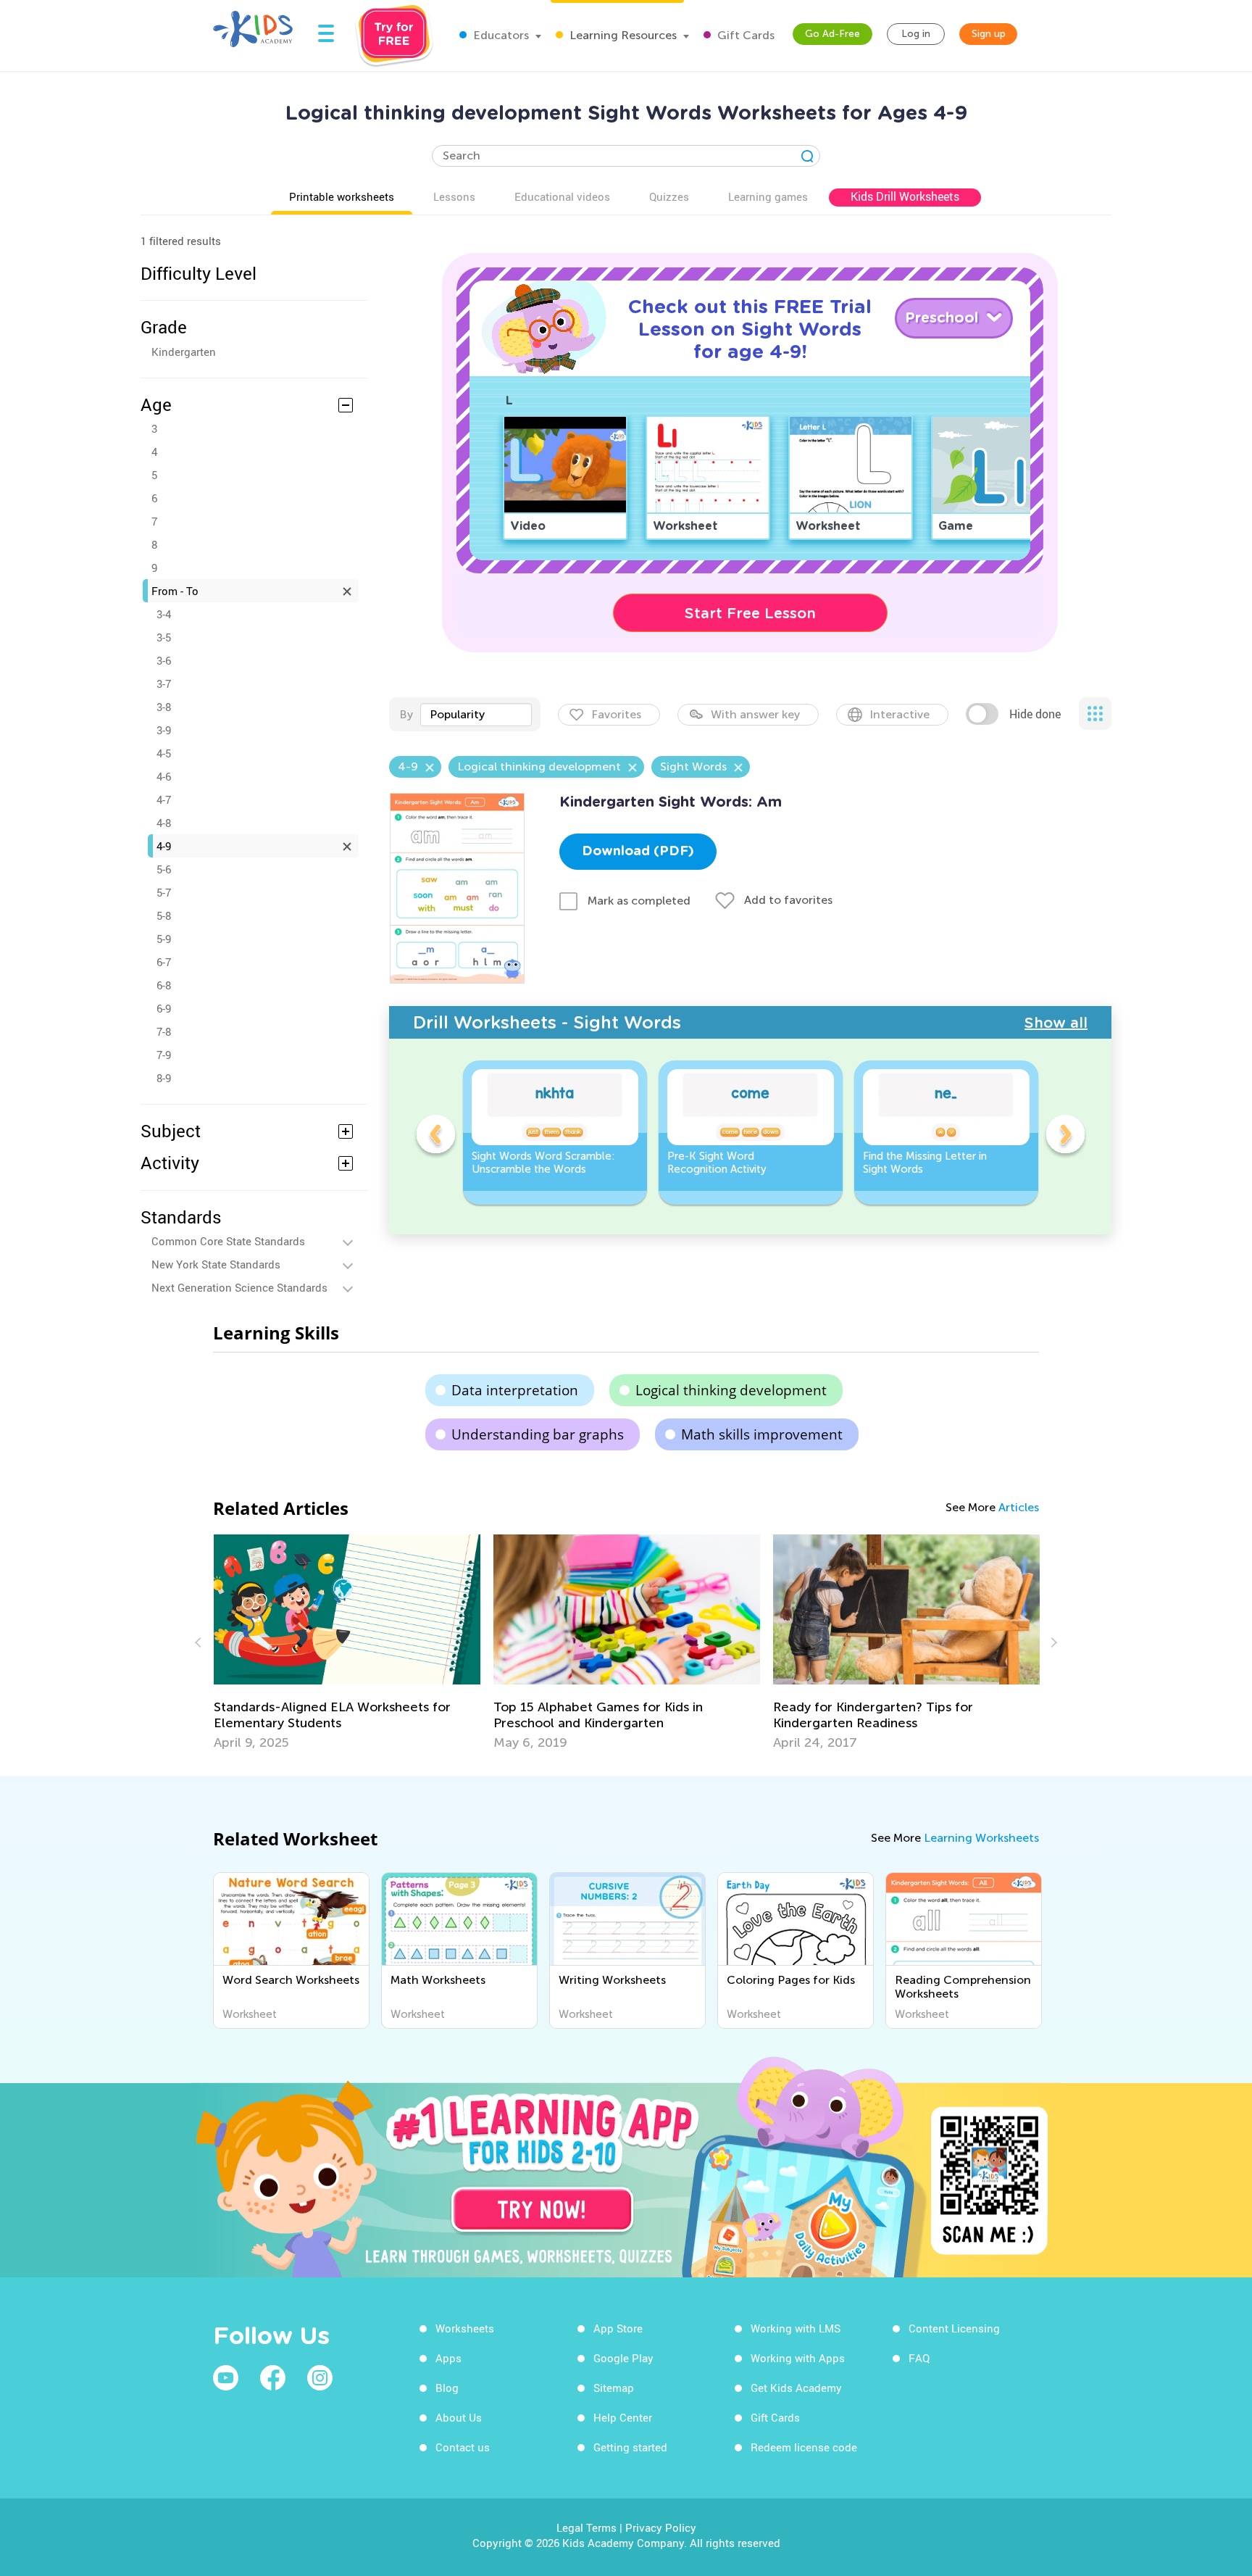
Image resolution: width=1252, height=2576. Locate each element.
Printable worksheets (342, 196)
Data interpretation (515, 1390)
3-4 (164, 614)
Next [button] (1065, 1137)
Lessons (454, 196)
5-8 (164, 915)
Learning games (768, 196)
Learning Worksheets (981, 1838)
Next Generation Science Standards (239, 1287)
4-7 (164, 799)
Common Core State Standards (228, 1241)
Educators (500, 35)
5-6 (164, 869)
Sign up (989, 34)
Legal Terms (587, 2527)
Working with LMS (796, 2328)
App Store (618, 2328)
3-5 (164, 637)
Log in (916, 34)
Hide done (1035, 714)
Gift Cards (744, 35)
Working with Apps (798, 2358)
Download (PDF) (638, 852)
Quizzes (669, 196)
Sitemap (614, 2388)
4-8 (164, 823)
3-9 (164, 730)
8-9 (164, 1078)
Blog (447, 2388)
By (406, 714)
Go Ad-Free (832, 34)
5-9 (164, 939)
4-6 (164, 776)
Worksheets (465, 2328)
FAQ (919, 2358)
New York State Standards (216, 1264)
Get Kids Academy (796, 2388)
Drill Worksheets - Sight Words (547, 1022)
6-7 (164, 962)
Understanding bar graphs (538, 1434)
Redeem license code (804, 2447)
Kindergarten (184, 352)
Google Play (623, 2358)
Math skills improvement (762, 1434)
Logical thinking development (731, 1390)
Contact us (463, 2447)
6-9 (164, 1008)
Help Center (623, 2417)
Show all (1056, 1023)
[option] (555, 1133)
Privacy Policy (661, 2527)
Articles (1019, 1507)
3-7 (164, 684)
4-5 (164, 753)
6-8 (164, 985)
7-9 (164, 1055)
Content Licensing (954, 2328)
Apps (448, 2358)
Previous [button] (435, 1137)
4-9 (164, 846)
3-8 (164, 707)
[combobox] (476, 715)
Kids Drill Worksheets (905, 196)
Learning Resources (622, 35)
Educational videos (562, 196)
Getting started (630, 2447)
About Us (459, 2417)
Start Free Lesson (750, 613)
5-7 (164, 892)
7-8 (164, 1031)
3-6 (164, 660)
